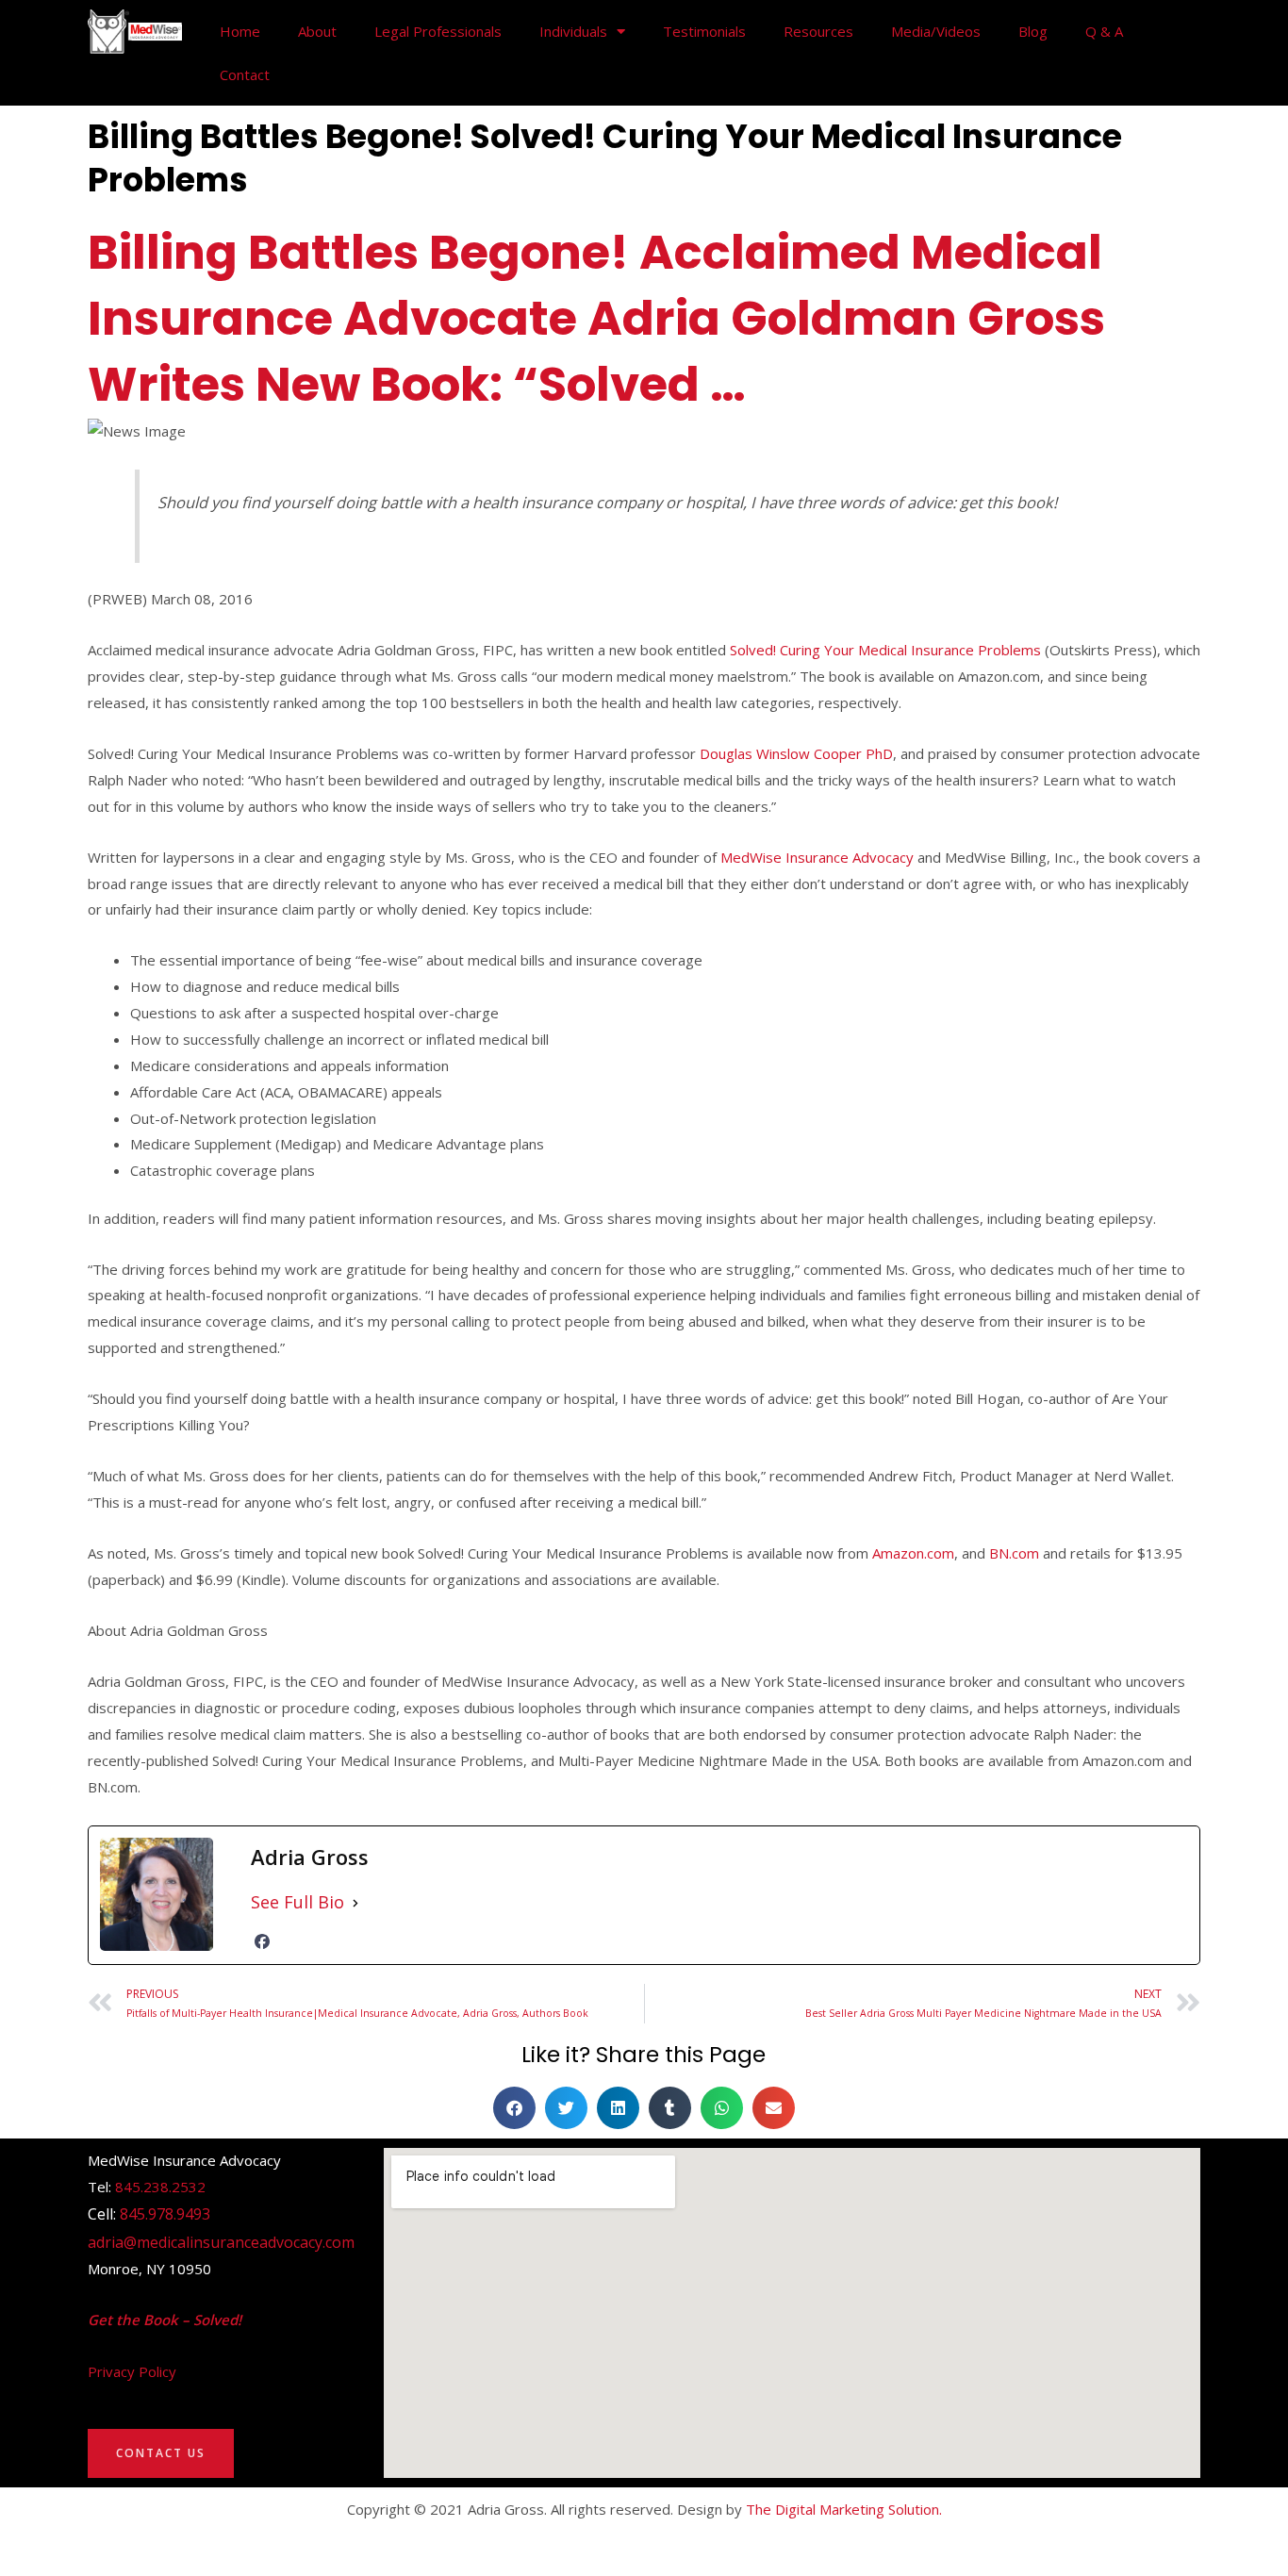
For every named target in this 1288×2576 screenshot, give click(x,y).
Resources (818, 31)
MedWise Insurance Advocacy (817, 857)
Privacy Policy (132, 2371)
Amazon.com (913, 1553)
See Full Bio (297, 1902)
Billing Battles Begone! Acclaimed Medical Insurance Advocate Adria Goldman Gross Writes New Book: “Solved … (596, 318)
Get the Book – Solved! (165, 2320)
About (317, 31)
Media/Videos (936, 31)
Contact (245, 74)
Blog (1033, 31)
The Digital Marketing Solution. (844, 2509)
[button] (514, 2108)
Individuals (573, 31)
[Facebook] (262, 1941)
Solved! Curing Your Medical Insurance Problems (885, 650)
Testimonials (704, 31)
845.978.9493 (165, 2214)
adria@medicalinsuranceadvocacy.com (221, 2242)
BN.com (1014, 1553)
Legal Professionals (438, 31)
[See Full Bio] (355, 1902)
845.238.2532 (160, 2187)
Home (240, 31)
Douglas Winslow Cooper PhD (796, 753)
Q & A (1104, 31)
